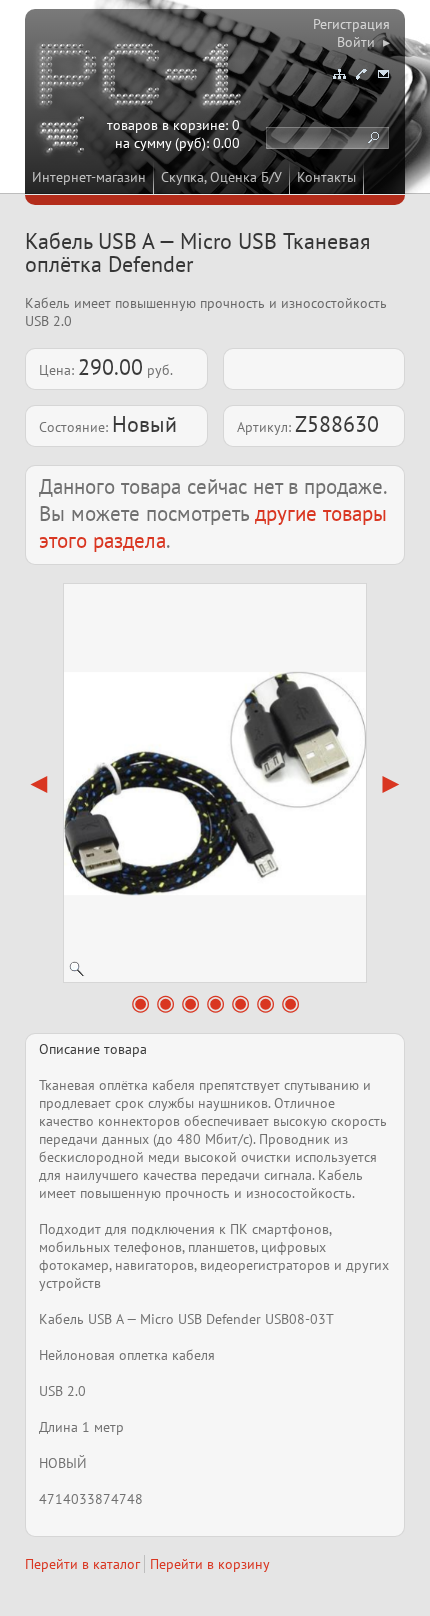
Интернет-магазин (89, 177)
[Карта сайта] (339, 74)
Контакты (326, 177)
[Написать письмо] (383, 74)
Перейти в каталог (82, 1564)
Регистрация (351, 24)
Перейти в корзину (210, 1564)
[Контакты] (361, 74)
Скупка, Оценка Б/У (221, 177)
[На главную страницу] (142, 78)
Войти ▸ (363, 42)
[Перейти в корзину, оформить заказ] (65, 138)
